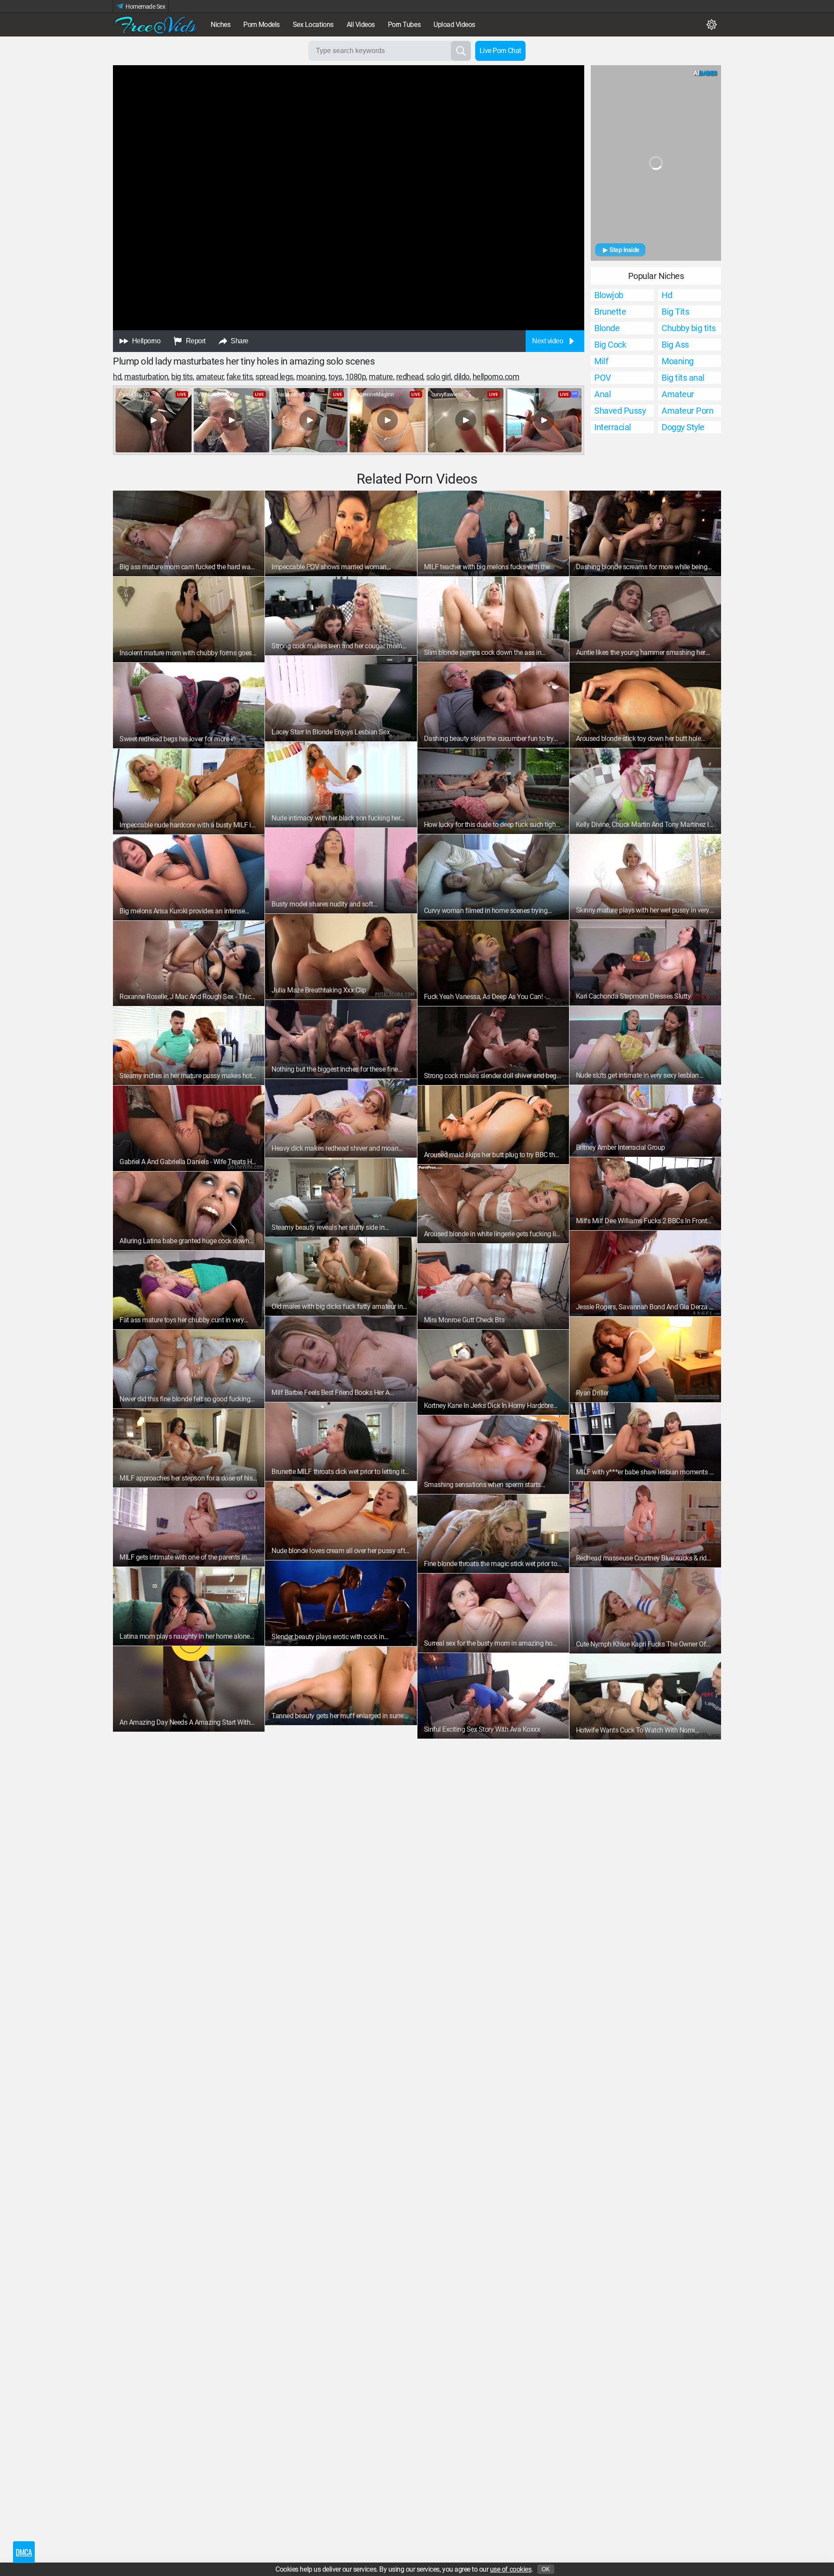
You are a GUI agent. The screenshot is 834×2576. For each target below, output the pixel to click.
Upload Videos (454, 25)
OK (546, 2569)
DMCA (24, 2552)
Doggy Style (683, 427)
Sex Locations (313, 25)
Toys (335, 377)
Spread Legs (274, 377)
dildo (462, 377)
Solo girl (439, 377)
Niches (220, 25)
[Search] (461, 51)
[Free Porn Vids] (156, 25)
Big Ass (675, 345)
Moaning (311, 377)
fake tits (239, 377)
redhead (410, 377)
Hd (667, 295)
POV (603, 378)
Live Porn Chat (500, 51)
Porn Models (261, 25)
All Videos (361, 25)
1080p (356, 377)
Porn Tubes (404, 25)
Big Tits (182, 377)
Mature (381, 377)
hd (117, 377)
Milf (601, 361)
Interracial (613, 427)
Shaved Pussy (620, 411)
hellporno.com (496, 377)
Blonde (607, 328)
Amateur (210, 377)
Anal (602, 394)
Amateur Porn (687, 411)
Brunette (610, 312)
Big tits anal (683, 378)
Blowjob (609, 295)
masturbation (146, 377)
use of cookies (511, 2569)
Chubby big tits (689, 328)
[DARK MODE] (712, 25)
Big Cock (610, 345)
